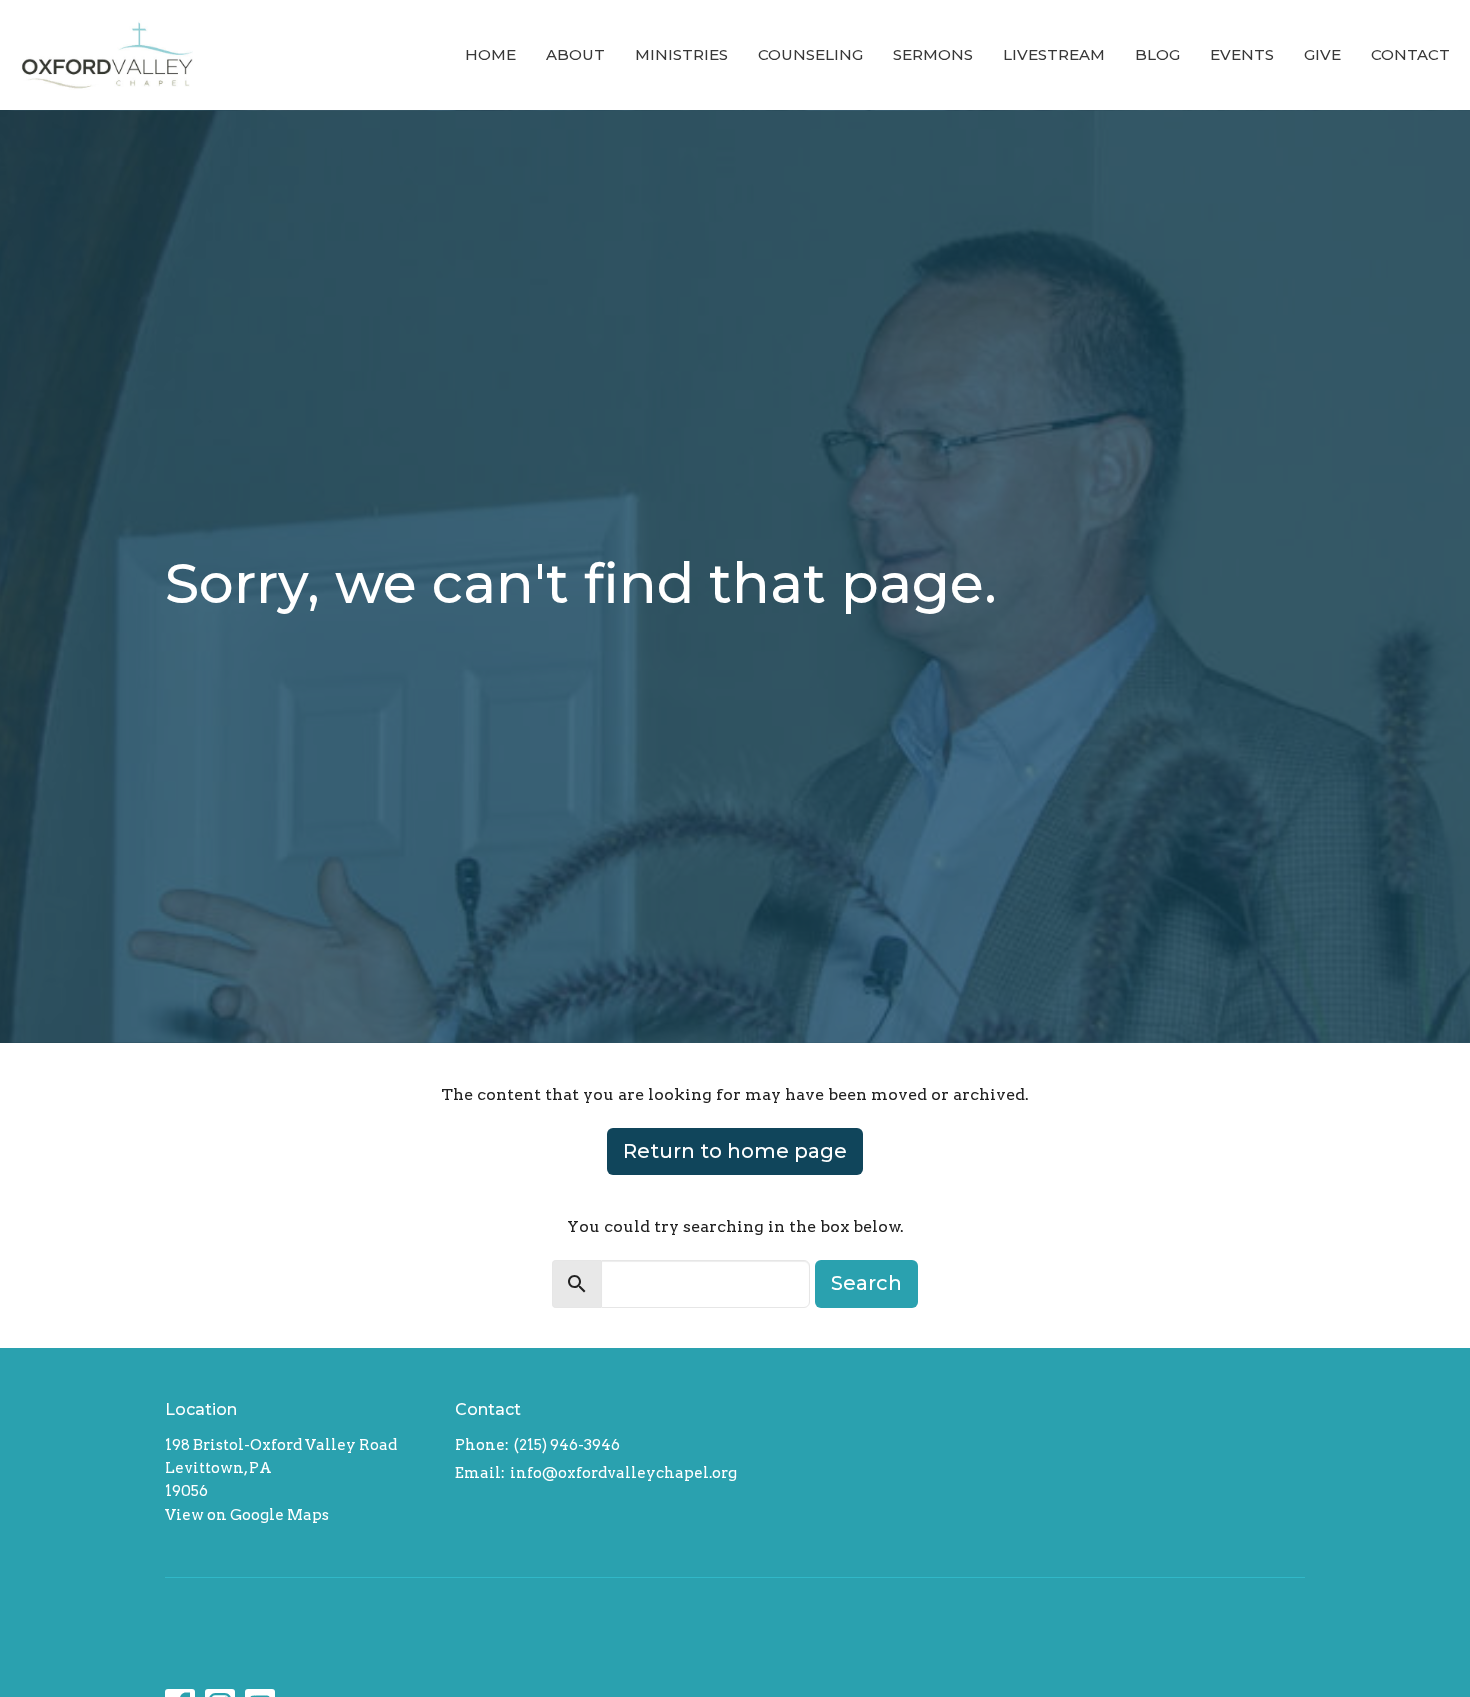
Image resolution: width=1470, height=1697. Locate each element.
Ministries (681, 54)
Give (1322, 54)
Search (866, 1283)
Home (490, 54)
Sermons (933, 54)
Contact (1410, 54)
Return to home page (735, 1151)
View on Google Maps (247, 1515)
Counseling (810, 54)
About (575, 54)
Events (1242, 54)
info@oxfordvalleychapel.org (623, 1473)
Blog (1157, 54)
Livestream (1054, 54)
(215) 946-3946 (567, 1445)
